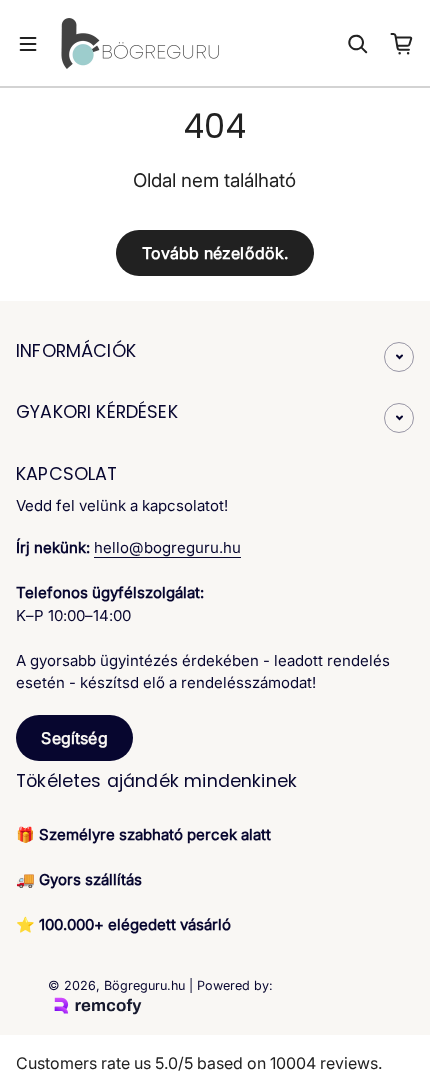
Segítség (74, 738)
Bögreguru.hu (144, 985)
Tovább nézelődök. (215, 253)
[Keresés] (358, 44)
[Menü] (28, 44)
